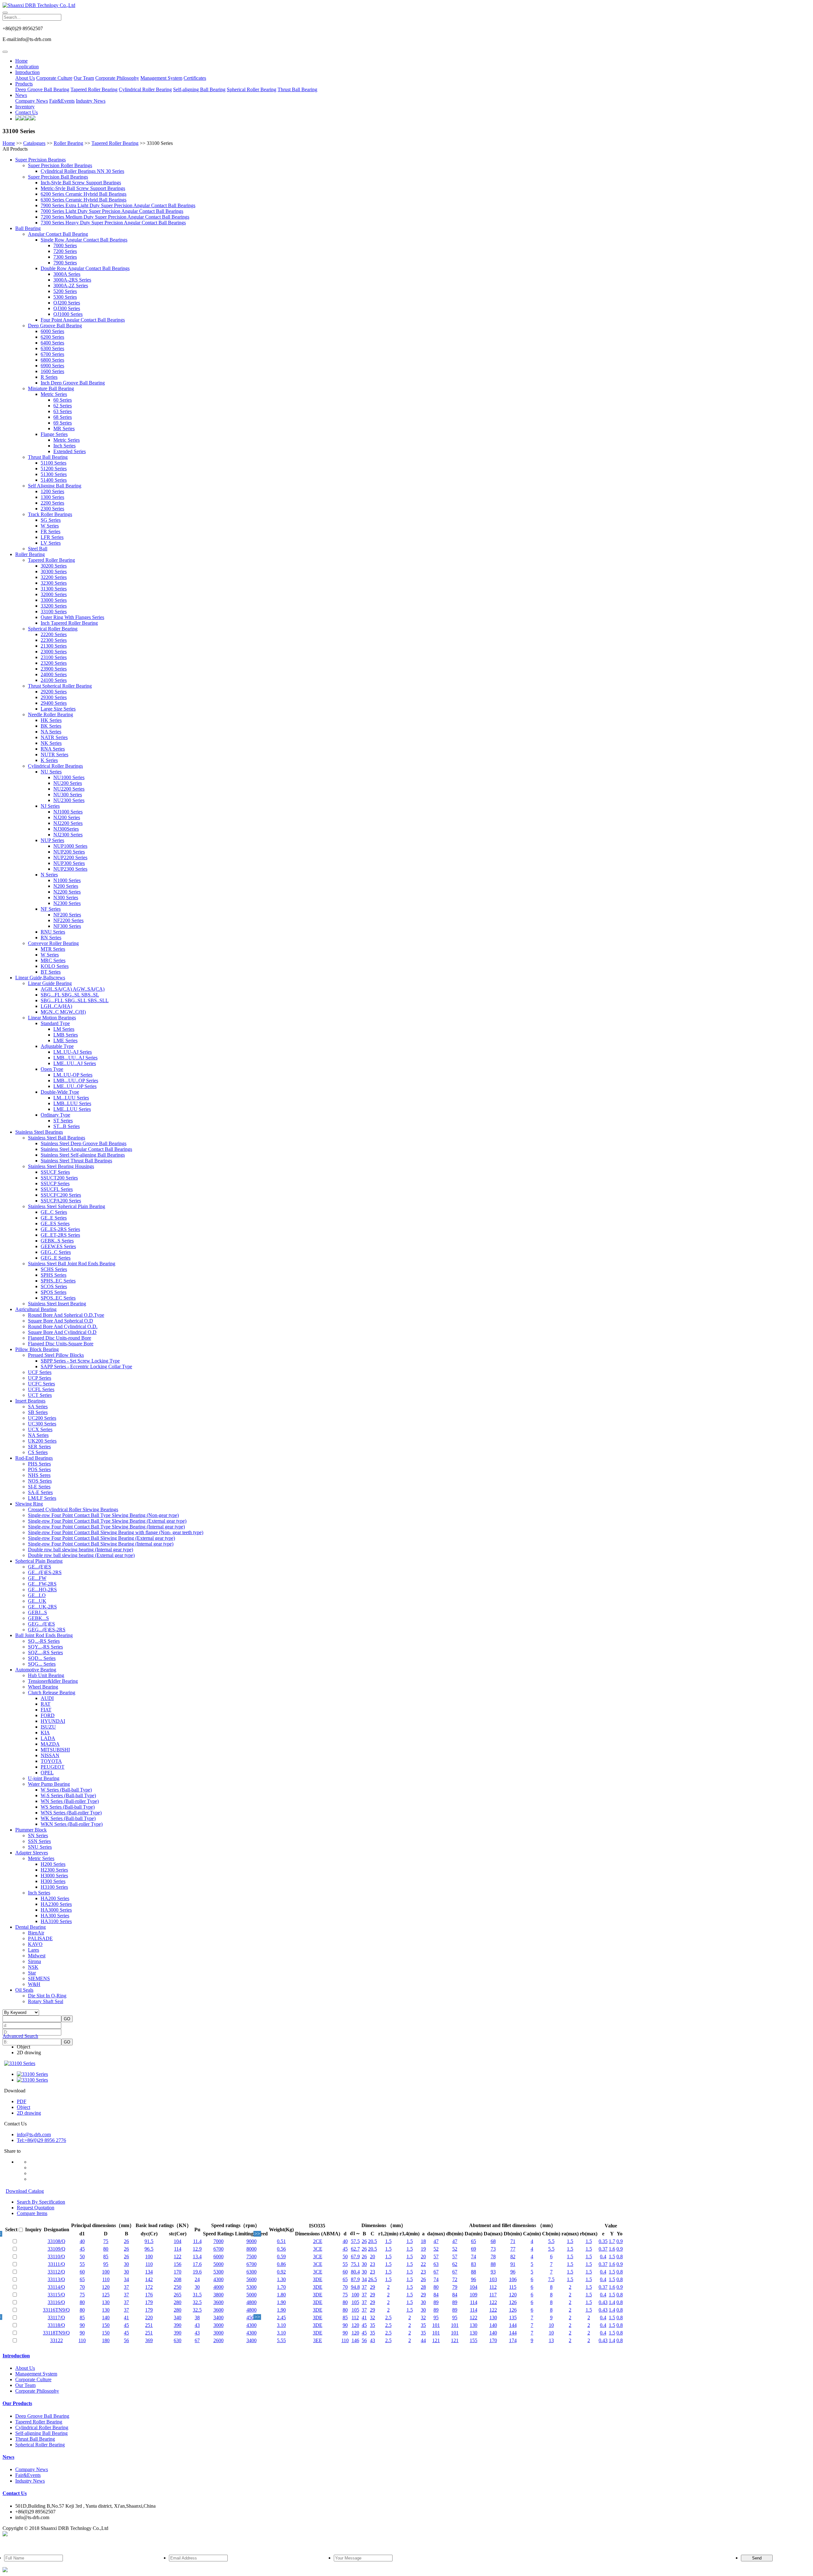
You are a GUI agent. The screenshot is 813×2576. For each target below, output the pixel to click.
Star (32, 1973)
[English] (18, 119)
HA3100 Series (56, 1921)
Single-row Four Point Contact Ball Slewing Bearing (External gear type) (101, 1538)
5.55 (281, 2340)
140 (106, 2318)
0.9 (620, 2241)
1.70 (281, 2287)
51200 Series (54, 469)
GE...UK (37, 1601)
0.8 (620, 2257)
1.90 (281, 2302)
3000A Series (67, 274)
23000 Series (54, 652)
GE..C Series (54, 1212)
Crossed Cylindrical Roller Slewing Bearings (73, 1509)
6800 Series (52, 360)
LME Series (65, 1040)
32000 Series (54, 594)
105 (355, 2302)
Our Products (17, 2403)
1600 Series (52, 371)
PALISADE (40, 1938)
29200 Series (54, 692)
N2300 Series (67, 903)
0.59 (281, 2257)
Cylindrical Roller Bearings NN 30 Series (82, 171)
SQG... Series (42, 1664)
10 (551, 2325)
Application (27, 67)
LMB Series (66, 1035)
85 (106, 2257)
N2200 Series (67, 892)
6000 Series (52, 331)
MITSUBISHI (55, 1750)
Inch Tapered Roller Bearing (69, 623)
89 (436, 2302)
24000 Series (54, 674)
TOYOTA (51, 1761)
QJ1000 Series (68, 314)
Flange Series (54, 434)
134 (149, 2272)
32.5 (197, 2302)
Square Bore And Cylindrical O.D (62, 1332)
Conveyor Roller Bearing (53, 943)
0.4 (603, 2257)
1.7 (612, 2241)
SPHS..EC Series (58, 1281)
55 (82, 2264)
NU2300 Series (69, 800)
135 (513, 2318)
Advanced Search (20, 2036)
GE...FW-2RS (42, 1584)
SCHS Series (54, 1269)
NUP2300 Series (70, 869)
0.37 (603, 2249)
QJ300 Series (67, 308)
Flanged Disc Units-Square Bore (61, 1344)
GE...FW (37, 1578)
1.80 (281, 2295)
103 (493, 2279)
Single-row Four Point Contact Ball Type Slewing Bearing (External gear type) (107, 1521)
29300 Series (54, 697)
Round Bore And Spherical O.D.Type (66, 1315)
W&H (34, 1984)
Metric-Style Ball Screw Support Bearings (83, 188)
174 (513, 2340)
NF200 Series (67, 915)
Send (757, 2558)
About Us (25, 78)
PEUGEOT (53, 1767)
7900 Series (65, 263)
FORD (48, 1715)
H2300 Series (54, 1870)
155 (474, 2340)
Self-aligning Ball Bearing (199, 89)
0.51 (281, 2241)
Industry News (91, 101)
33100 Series (54, 612)
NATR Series (54, 737)
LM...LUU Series (71, 1098)
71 (513, 2241)
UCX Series (40, 1429)
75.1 (355, 2264)
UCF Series (40, 1372)
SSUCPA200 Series (61, 1201)
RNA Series (53, 749)
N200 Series (66, 886)
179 (149, 2302)
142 (149, 2279)
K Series (49, 760)
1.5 (388, 2241)
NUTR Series (54, 754)
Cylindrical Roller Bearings (55, 766)
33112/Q (56, 2272)
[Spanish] (33, 119)
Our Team (84, 78)
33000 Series (54, 600)
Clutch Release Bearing (52, 1692)
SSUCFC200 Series (61, 1195)
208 (178, 2279)
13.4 (197, 2257)
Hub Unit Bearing (46, 1675)
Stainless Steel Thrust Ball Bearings (76, 1161)
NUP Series (52, 840)
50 (82, 2257)
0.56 (281, 2249)
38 (197, 2318)
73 (493, 2249)
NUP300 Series (69, 863)
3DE (318, 2279)
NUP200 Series (69, 852)
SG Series (51, 520)
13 (551, 2340)
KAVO (35, 1944)
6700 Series (52, 354)
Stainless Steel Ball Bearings (57, 1138)
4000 (218, 2287)
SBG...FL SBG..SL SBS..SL (70, 995)
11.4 (197, 2241)
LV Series (51, 543)
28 (423, 2287)
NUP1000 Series (70, 846)
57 (436, 2257)
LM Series (64, 1029)
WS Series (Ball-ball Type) (68, 1807)
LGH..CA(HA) (56, 1006)
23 (373, 2264)
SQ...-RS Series (44, 1641)
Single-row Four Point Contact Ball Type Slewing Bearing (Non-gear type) (103, 1515)
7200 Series (65, 251)
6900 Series (52, 366)
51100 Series (54, 463)
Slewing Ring (29, 1504)
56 (126, 2340)
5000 (218, 2264)
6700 (218, 2249)
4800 (252, 2302)
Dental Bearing (30, 1927)
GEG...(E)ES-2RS (47, 1630)
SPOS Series (54, 1292)
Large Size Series (58, 709)
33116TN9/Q (56, 2310)
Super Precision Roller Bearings (60, 165)
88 (493, 2264)
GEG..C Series (56, 1252)
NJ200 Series (67, 817)
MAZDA (50, 1744)
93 (493, 2272)
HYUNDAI (53, 1721)
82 (513, 2257)
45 (82, 2249)
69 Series (63, 423)
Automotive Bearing (36, 1670)
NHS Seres (39, 1475)
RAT (46, 1704)
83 (474, 2264)
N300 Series (66, 897)
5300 (218, 2272)
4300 (218, 2279)
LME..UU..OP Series (75, 1086)
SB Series (38, 1412)
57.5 (355, 2241)
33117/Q (56, 2318)
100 (149, 2257)
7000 (218, 2241)
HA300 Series (55, 1916)
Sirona (34, 1961)
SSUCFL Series (57, 1189)
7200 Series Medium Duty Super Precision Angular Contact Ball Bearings (115, 217)
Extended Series (70, 451)
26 (126, 2241)
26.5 (373, 2279)
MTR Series (53, 949)
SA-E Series (40, 1492)
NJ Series (50, 806)
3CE (318, 2249)
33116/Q (56, 2302)
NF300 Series (67, 926)
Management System (161, 78)
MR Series (64, 428)
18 (423, 2241)
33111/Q (57, 2264)
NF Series (51, 909)
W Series (50, 526)
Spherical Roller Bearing (252, 89)
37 (126, 2287)
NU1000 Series (69, 777)
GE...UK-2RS (42, 1607)
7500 (252, 2257)
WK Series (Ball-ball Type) (68, 1818)
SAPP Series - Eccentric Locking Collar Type (86, 1366)
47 (436, 2241)
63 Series (63, 411)
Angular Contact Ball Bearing (58, 234)
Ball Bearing (28, 228)
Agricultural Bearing (36, 1309)
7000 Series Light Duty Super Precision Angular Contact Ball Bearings (112, 211)
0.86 (281, 2264)
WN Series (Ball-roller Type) (70, 1801)
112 (493, 2287)
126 (513, 2302)
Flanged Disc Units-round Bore (60, 1338)
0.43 (603, 2302)
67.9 (355, 2257)
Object (24, 2047)
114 (178, 2249)
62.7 (355, 2249)
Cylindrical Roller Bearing (145, 89)
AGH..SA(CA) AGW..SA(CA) (73, 989)
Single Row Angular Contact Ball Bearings (84, 240)
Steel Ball (38, 549)
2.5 (388, 2318)
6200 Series (52, 337)
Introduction (27, 72)
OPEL (47, 1773)
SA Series (38, 1407)
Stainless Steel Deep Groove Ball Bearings (84, 1143)
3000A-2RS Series (72, 280)
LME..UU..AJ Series (75, 1063)
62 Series (63, 406)
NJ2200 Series (68, 823)
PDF (22, 2101)
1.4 (612, 2302)
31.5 (197, 2295)
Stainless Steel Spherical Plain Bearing (67, 1206)
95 (106, 2264)
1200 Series (52, 491)
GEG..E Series (56, 1258)
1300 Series (52, 497)
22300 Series (54, 640)
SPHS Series (54, 1275)
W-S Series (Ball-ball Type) (68, 1795)
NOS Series (40, 1481)
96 (513, 2272)
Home (21, 61)
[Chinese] (28, 119)
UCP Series (40, 1378)
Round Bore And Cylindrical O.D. (63, 1326)
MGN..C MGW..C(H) (63, 1012)
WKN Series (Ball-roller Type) (72, 1824)
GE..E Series (54, 1218)
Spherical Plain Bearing (39, 1561)
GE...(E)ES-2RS (45, 1572)
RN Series (51, 938)
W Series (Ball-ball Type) (66, 1790)
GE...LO (37, 1595)
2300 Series (52, 509)
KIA (45, 1733)
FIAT (46, 1710)
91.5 (149, 2241)
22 (423, 2264)
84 (436, 2295)
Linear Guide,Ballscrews (40, 978)
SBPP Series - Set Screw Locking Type (80, 1361)
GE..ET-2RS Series (60, 1235)
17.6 (197, 2264)
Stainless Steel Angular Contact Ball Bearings (86, 1149)
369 (149, 2340)
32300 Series (54, 583)
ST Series (63, 1121)
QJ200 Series (67, 303)
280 (178, 2302)
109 (474, 2295)
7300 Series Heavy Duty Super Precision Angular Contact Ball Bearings (113, 223)
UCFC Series (41, 1384)
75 (106, 2241)
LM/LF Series (42, 1498)
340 (178, 2318)
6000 (218, 2257)
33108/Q (57, 2241)
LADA (48, 1738)
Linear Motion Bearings (52, 1018)
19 (423, 2249)
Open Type (52, 1069)
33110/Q (56, 2257)
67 (436, 2272)
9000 (252, 2241)
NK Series (51, 743)
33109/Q (57, 2249)
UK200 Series (42, 1441)
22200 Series (54, 634)
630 (178, 2340)
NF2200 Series (68, 920)
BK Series (51, 726)
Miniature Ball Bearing (51, 388)
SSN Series (39, 1841)
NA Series (51, 732)
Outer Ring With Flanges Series (72, 617)
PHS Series (39, 1464)
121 (436, 2340)
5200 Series (65, 291)
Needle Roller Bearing (50, 714)
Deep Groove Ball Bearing (42, 89)
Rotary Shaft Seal (46, 2001)
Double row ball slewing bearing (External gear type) (81, 1555)
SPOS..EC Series (58, 1298)
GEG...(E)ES (41, 1624)
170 (178, 2272)
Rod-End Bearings (34, 1458)
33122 (57, 2340)
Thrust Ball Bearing (297, 89)
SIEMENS (39, 1978)
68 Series (63, 417)
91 (513, 2264)
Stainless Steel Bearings (39, 1132)
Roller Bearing (68, 143)
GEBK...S (38, 1618)
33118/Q (56, 2325)
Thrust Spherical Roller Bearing (60, 686)
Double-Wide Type (60, 1092)
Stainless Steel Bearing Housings (61, 1166)
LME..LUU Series (72, 1109)
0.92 (281, 2272)
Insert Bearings (30, 1401)
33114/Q (56, 2287)
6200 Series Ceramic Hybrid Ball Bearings (84, 194)
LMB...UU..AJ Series (75, 1058)
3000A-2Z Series (71, 285)
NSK (33, 1967)
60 (82, 2272)
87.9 (355, 2279)
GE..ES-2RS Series (60, 1229)
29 (373, 2287)
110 (149, 2264)
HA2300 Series (56, 1904)
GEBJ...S (37, 1612)
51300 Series (54, 474)
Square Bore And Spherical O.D (60, 1321)
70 (82, 2287)
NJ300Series (66, 829)
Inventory (25, 107)
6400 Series (52, 343)
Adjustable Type (57, 1046)
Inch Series (64, 446)
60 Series (63, 400)
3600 (218, 2302)
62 (455, 2264)
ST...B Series (67, 1126)
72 (455, 2279)
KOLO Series (55, 966)
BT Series (51, 972)
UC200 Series (42, 1418)
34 (126, 2279)
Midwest (37, 1956)
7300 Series (65, 257)
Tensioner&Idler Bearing (53, 1681)
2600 (218, 2340)
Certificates (195, 78)
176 (149, 2295)
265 (178, 2295)
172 (149, 2287)
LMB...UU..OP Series (76, 1081)
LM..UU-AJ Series (73, 1052)
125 (106, 2295)
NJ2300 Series (68, 835)
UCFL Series (41, 1389)
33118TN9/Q (56, 2333)
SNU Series (40, 1847)
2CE (318, 2241)
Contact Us (27, 112)
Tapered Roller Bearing (94, 89)
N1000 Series (67, 880)
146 (355, 2340)
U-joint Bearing (44, 1778)
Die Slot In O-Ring (47, 1996)
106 (513, 2279)
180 (106, 2340)
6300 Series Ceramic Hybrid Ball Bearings (84, 200)
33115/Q (56, 2295)
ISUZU (48, 1727)
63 (436, 2264)
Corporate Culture (54, 78)
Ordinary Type (55, 1115)
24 (197, 2279)
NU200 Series (68, 783)
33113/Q (56, 2279)
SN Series (38, 1835)
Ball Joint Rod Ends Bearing (44, 1635)
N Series (49, 875)
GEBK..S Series (57, 1241)
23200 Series (54, 663)
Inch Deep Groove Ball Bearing (73, 383)
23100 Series (54, 657)
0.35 (603, 2241)
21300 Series (54, 646)
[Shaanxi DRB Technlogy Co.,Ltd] (406, 5)
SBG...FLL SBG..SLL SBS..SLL (75, 1000)
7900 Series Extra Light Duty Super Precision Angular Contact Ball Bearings (118, 205)
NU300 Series (68, 795)
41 (126, 2318)
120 (106, 2287)
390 (178, 2325)
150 (106, 2325)
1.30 (281, 2279)
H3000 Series (54, 1876)
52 (436, 2249)
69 (474, 2249)
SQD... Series (42, 1658)
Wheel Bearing (43, 1687)
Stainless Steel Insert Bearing (57, 1304)
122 (178, 2257)
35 (373, 2325)
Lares (34, 1950)
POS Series (39, 1469)
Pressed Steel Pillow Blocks (56, 1355)
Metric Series (54, 394)
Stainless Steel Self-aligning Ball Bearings (83, 1155)
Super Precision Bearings (40, 160)
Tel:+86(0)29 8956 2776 (41, 2140)
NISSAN (50, 1755)
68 (493, 2241)
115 (513, 2287)
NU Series (51, 772)
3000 (218, 2325)
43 (197, 2325)
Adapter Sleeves (32, 1853)
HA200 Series (55, 1898)
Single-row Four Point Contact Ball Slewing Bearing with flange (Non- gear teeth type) (116, 1532)
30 (126, 2264)
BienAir (36, 1933)
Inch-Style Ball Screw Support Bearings (81, 183)
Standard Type (55, 1023)
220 (149, 2318)
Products (24, 84)
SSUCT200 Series (59, 1178)
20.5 (373, 2241)
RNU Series (53, 932)
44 (423, 2340)
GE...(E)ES (40, 1567)
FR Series (50, 531)
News (21, 95)
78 (493, 2257)
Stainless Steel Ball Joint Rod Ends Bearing (72, 1264)
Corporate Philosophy (117, 78)
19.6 (197, 2272)
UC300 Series (42, 1424)
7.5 (551, 2279)
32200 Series (54, 577)
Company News (32, 101)
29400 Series (54, 703)
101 (436, 2325)
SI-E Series (39, 1487)
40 (82, 2241)
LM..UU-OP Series (73, 1075)
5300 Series (65, 297)
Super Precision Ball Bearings (58, 177)
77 (513, 2249)
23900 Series (54, 669)
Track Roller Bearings (50, 514)
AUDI (47, 1698)
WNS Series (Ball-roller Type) (71, 1813)
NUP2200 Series (70, 857)
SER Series (39, 1447)
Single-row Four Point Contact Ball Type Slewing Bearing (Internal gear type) (106, 1527)
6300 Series (52, 348)
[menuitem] (413, 119)
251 (149, 2325)
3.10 (281, 2325)
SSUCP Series (55, 1183)
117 (493, 2295)
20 (373, 2257)
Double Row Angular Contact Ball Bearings (85, 268)
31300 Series (54, 589)
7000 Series (65, 245)
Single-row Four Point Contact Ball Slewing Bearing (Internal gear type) (101, 1544)
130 (106, 2302)
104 (178, 2241)
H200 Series (53, 1864)
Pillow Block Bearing (37, 1349)
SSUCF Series (55, 1172)
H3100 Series (54, 1887)
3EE (318, 2340)
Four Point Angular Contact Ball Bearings (83, 320)
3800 (218, 2295)
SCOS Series (54, 1286)
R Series (49, 377)
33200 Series (54, 606)
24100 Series (54, 680)
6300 (252, 2272)
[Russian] (23, 119)
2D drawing (29, 2053)
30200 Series (54, 566)
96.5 (149, 2249)
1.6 (612, 2249)
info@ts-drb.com (34, 2134)
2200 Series (52, 503)
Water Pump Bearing (49, 1784)
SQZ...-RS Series (45, 1652)
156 (178, 2264)
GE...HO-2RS (42, 1590)
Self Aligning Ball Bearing (55, 486)
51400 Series (54, 480)
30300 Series (54, 571)
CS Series (38, 1452)
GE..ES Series (55, 1223)
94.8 (355, 2287)
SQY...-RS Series (45, 1647)
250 (178, 2287)
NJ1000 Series (68, 812)
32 (373, 2318)
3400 (218, 2318)
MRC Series (53, 960)
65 (474, 2241)
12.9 (197, 2249)
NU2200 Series (69, 789)
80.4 (355, 2272)
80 (106, 2249)
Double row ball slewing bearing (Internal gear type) (81, 1550)
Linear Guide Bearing (50, 983)
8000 (252, 2249)
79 (455, 2287)
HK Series (51, 720)
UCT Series (40, 1395)
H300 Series (53, 1881)
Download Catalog (25, 2191)
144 (513, 2325)
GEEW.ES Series (58, 1246)
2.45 (281, 2318)
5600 (252, 2279)
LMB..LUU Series (72, 1103)
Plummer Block (31, 1830)
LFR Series (52, 537)
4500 (252, 2318)
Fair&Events (62, 101)
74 (474, 2257)
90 (82, 2325)
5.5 (551, 2241)
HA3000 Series (56, 1910)
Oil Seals (24, 1990)
